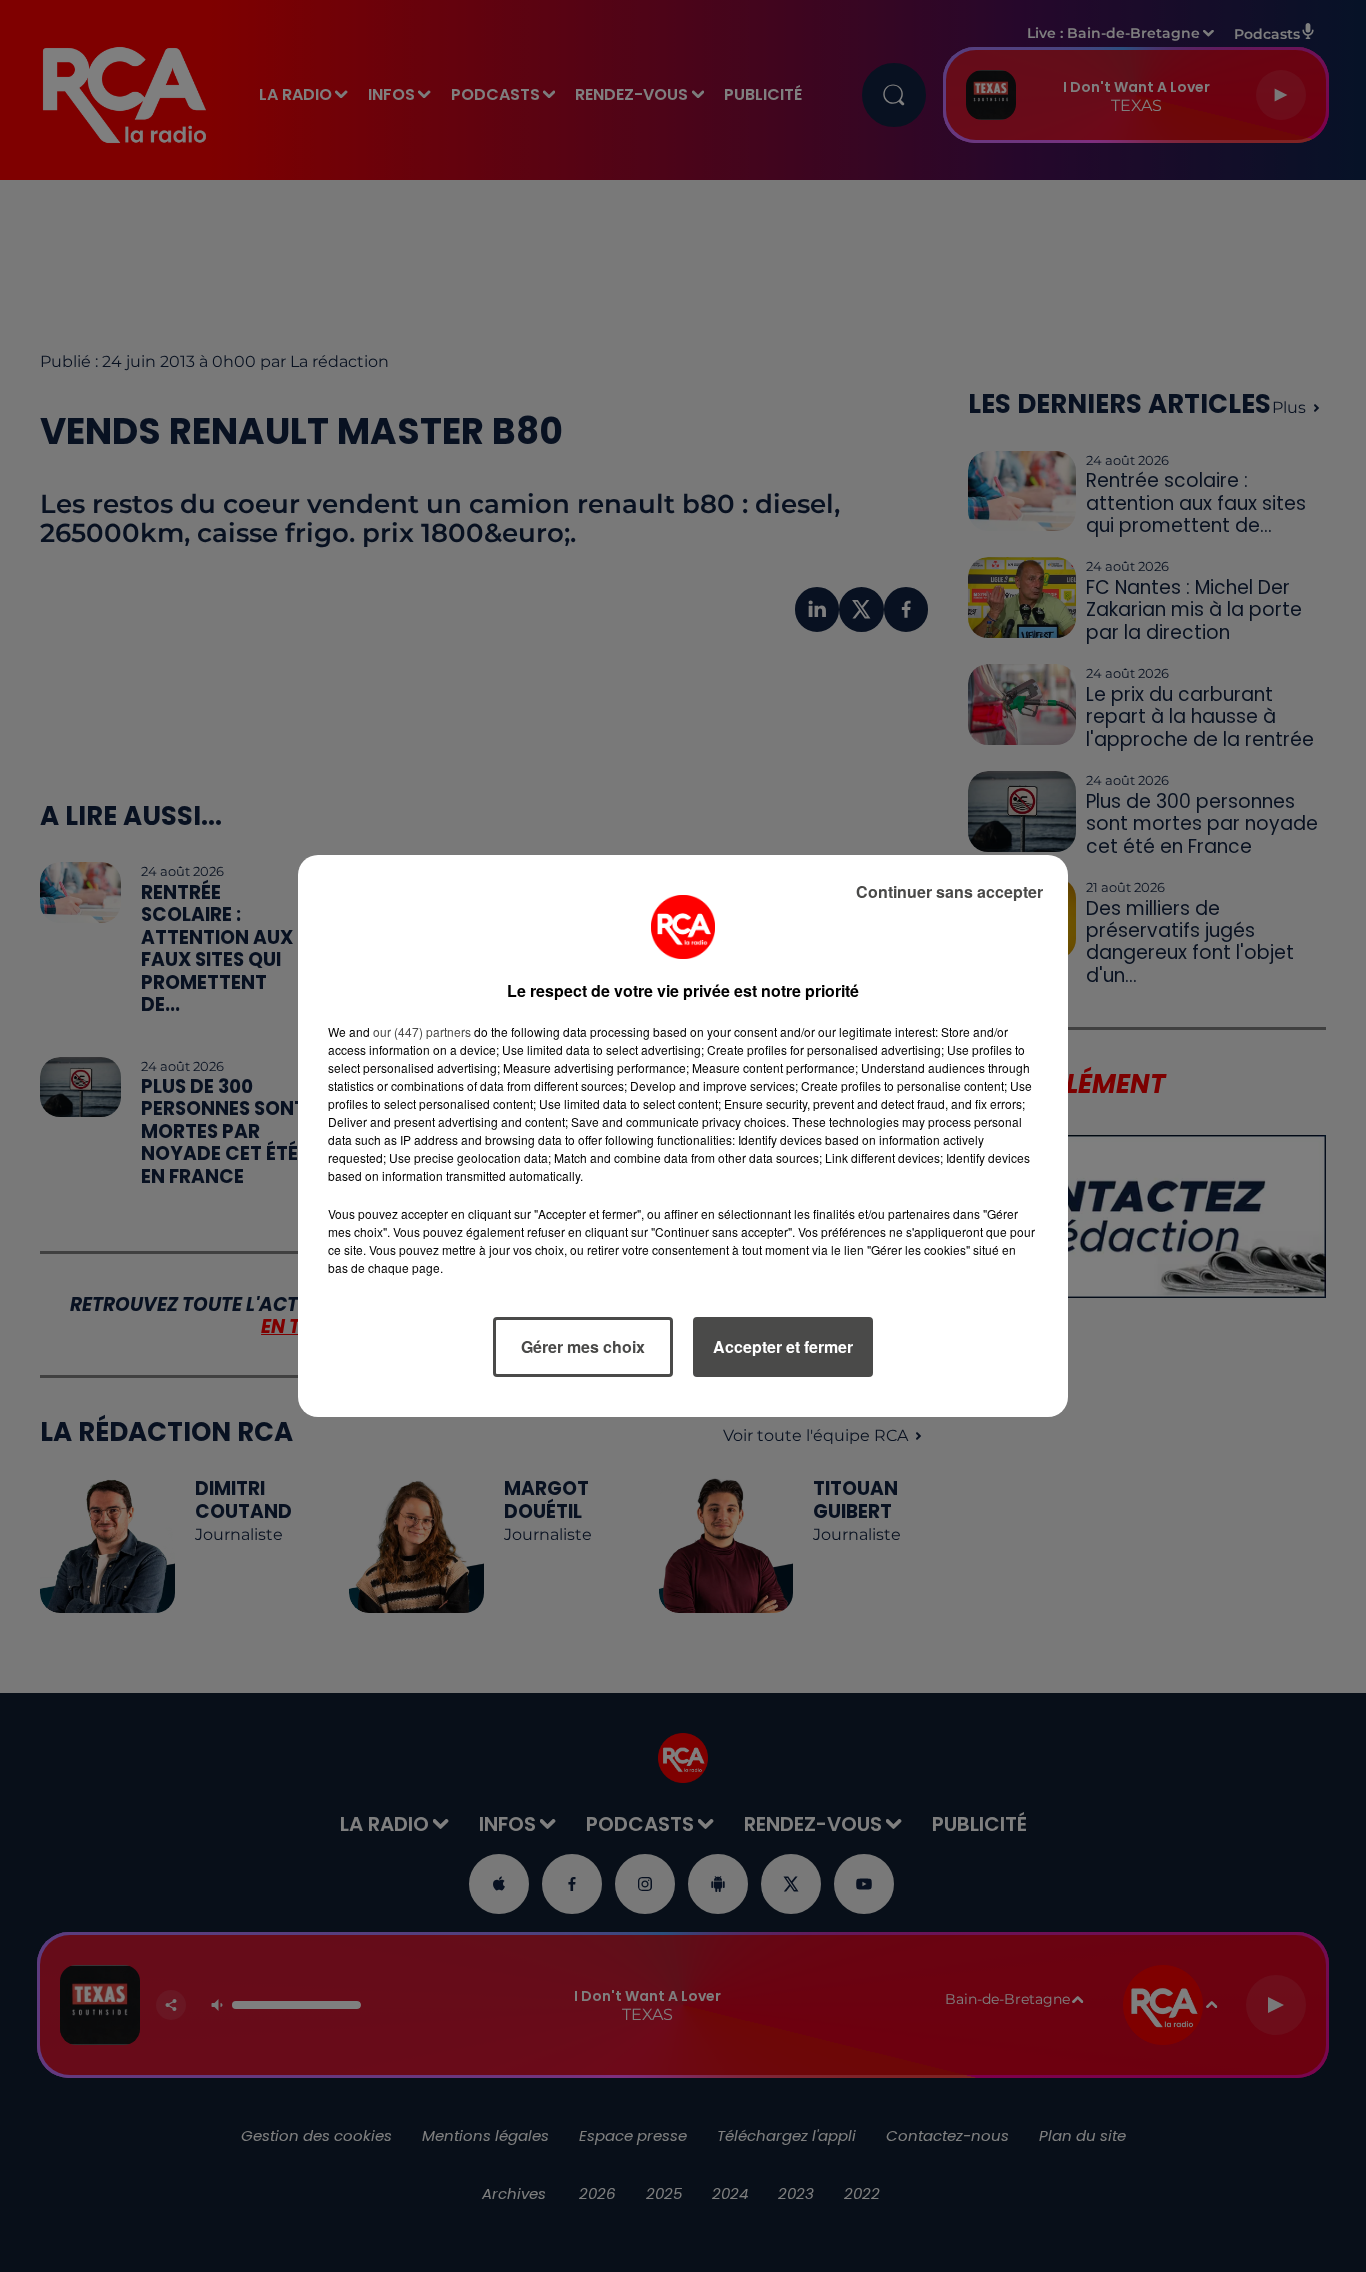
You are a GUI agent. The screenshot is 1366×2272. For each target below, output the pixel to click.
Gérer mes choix (583, 1346)
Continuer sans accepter (949, 891)
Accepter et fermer (783, 1346)
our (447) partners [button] (422, 1031)
